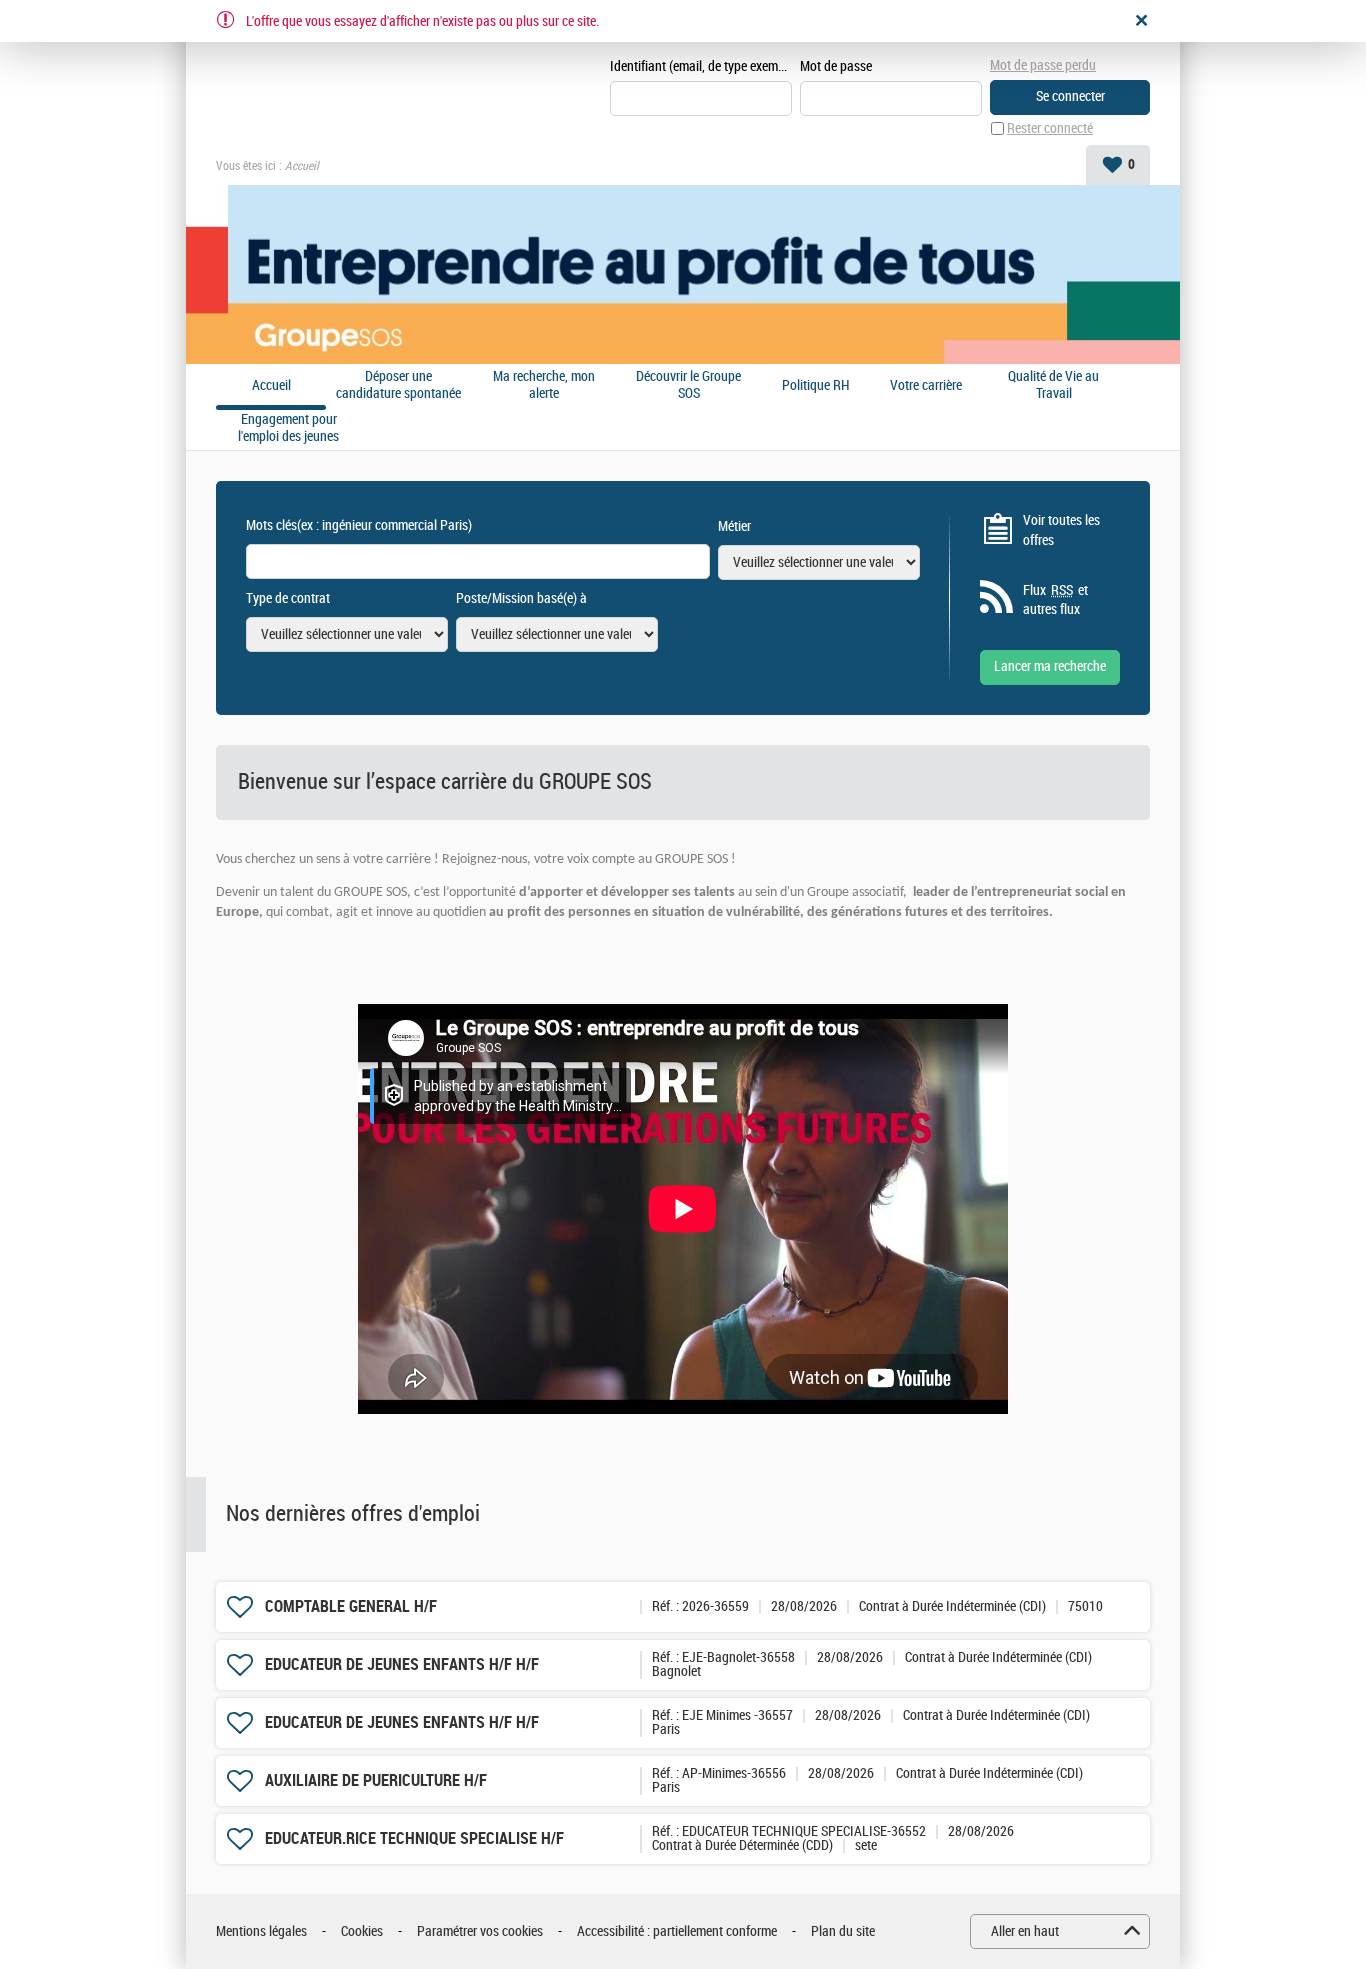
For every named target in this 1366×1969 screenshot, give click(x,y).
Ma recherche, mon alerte (544, 385)
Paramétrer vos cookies (480, 1931)
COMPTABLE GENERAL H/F (351, 1606)
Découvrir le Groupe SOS (688, 385)
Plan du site (843, 1931)
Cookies (362, 1931)
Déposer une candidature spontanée (398, 385)
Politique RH (816, 386)
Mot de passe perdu (1043, 65)
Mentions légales (261, 1931)
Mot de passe (836, 66)
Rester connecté (1050, 128)
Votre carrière (926, 386)
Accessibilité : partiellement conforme (677, 1931)
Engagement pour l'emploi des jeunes (288, 428)
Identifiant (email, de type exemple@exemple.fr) (701, 66)
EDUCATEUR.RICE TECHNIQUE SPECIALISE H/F (414, 1838)
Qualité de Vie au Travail (1053, 385)
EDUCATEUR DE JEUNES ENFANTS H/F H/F (402, 1664)
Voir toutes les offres (1061, 530)
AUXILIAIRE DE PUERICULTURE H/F (376, 1780)
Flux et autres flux (1055, 600)
